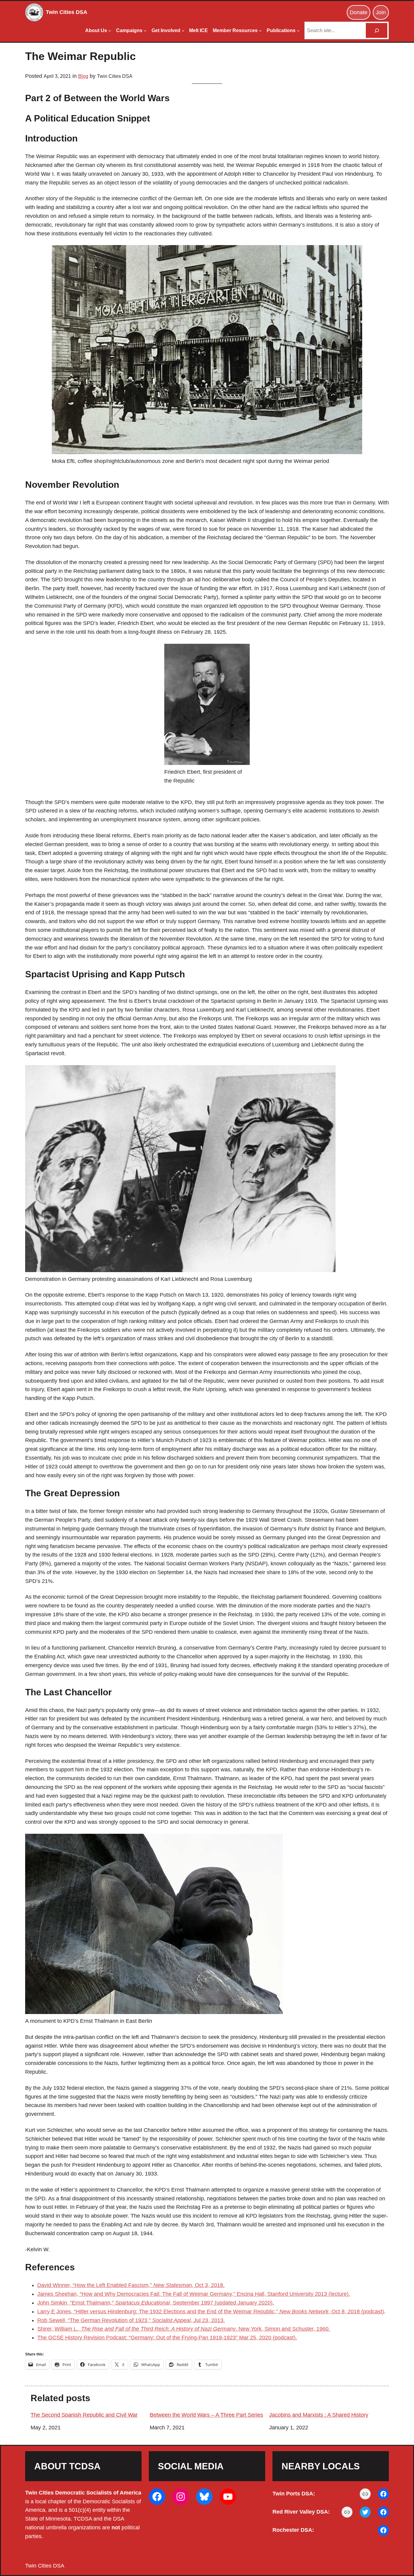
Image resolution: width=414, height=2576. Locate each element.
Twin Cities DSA (67, 12)
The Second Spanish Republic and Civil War (84, 2415)
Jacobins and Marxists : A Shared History (319, 2415)
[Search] (377, 30)
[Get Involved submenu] (183, 31)
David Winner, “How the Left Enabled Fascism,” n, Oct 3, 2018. (131, 2285)
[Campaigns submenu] (145, 31)
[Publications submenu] (298, 31)
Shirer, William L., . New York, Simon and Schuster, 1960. (184, 2329)
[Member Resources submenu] (260, 31)
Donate (359, 12)
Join (381, 12)
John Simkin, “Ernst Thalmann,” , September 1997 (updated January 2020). (156, 2303)
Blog (83, 76)
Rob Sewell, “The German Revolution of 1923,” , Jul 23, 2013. (131, 2320)
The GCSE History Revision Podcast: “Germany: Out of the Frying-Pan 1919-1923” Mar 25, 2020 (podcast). (167, 2338)
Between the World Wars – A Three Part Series (206, 2415)
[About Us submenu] (110, 31)
